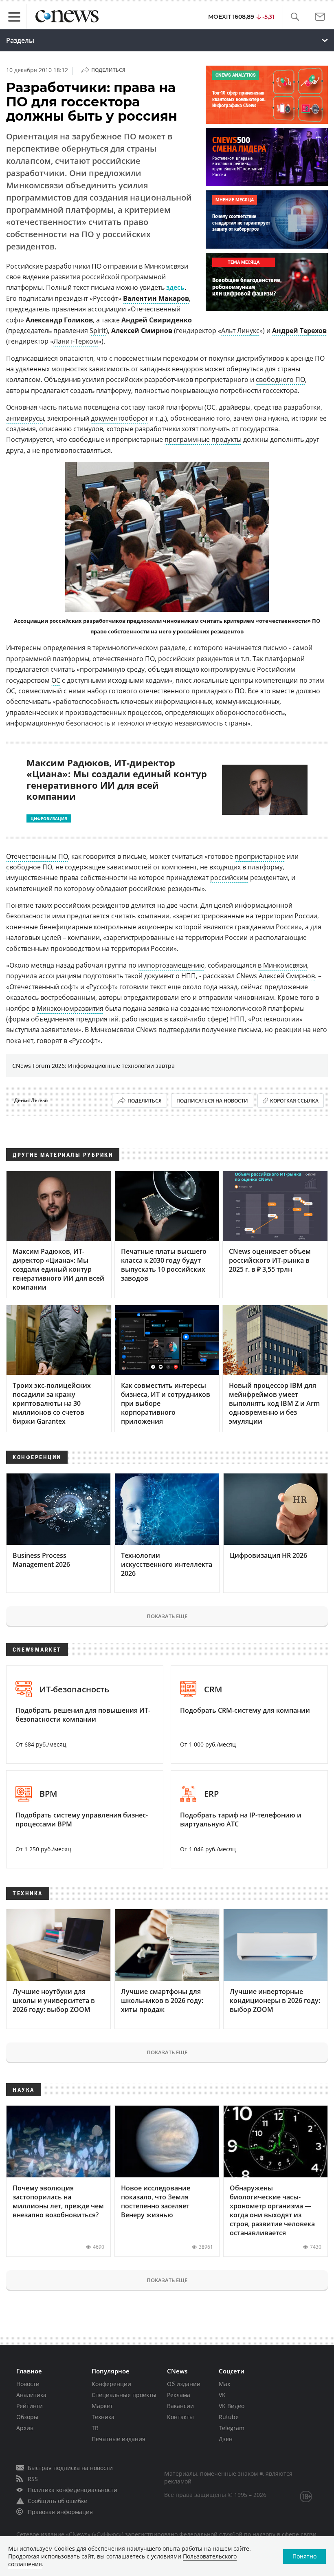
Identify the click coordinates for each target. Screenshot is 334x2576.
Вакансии (180, 2406)
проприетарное (260, 856)
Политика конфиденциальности (73, 2490)
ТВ (95, 2428)
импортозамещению (171, 965)
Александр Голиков (59, 320)
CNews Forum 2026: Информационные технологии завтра (93, 1066)
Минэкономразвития (70, 1008)
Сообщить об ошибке (57, 2501)
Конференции (111, 2384)
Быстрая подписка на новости (70, 2468)
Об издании (184, 2384)
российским (229, 878)
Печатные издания (119, 2439)
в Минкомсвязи (282, 965)
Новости (28, 2384)
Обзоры (27, 2417)
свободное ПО (29, 867)
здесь (175, 287)
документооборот (119, 418)
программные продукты (203, 439)
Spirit (98, 331)
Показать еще (167, 1616)
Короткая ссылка (294, 1101)
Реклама (179, 2395)
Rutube (229, 2417)
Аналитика (31, 2395)
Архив (25, 2428)
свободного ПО (280, 379)
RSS (33, 2479)
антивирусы (25, 418)
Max (224, 2384)
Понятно (304, 2556)
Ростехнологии (275, 1019)
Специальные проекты (124, 2395)
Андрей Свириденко (157, 320)
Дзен (226, 2439)
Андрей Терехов (299, 331)
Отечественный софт (42, 987)
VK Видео (232, 2406)
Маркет (102, 2406)
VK (222, 2395)
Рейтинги (30, 2406)
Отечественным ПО (37, 856)
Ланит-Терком (76, 341)
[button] (295, 17)
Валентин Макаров (156, 298)
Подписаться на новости (212, 1101)
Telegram (232, 2428)
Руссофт (102, 987)
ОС (56, 680)
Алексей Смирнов (287, 976)
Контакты (180, 2417)
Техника (103, 2417)
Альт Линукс (240, 331)
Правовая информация (60, 2512)
